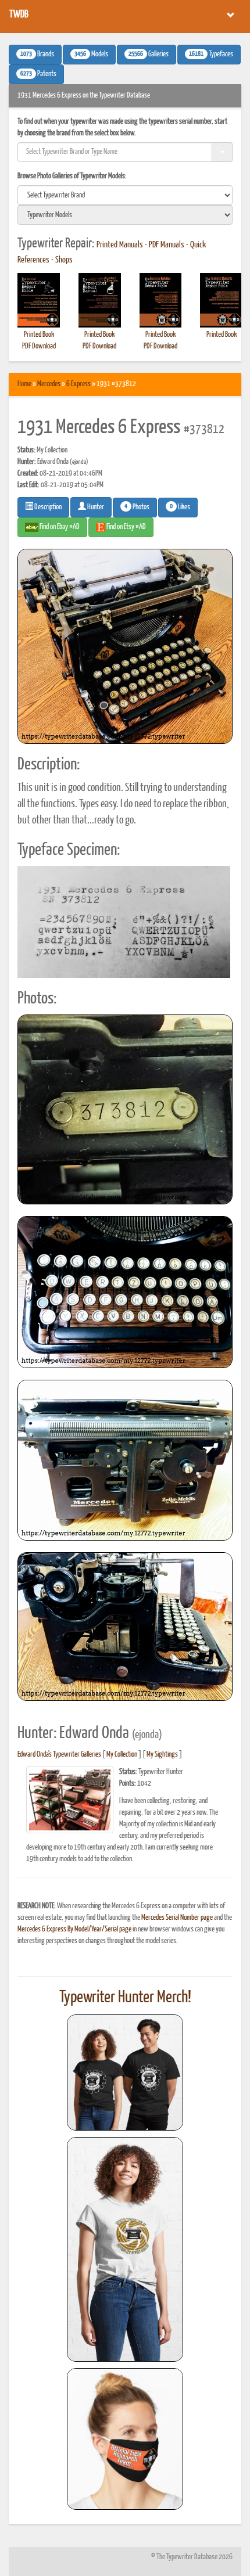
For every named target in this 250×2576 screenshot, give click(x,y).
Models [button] (91, 55)
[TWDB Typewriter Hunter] (125, 2072)
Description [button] (47, 507)
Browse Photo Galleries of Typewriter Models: (72, 176)
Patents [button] (38, 74)
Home (24, 384)
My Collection (122, 1755)
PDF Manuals (167, 245)
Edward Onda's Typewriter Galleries (59, 1755)
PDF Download (39, 346)
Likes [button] (180, 507)
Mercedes (49, 384)
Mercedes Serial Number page (177, 1918)
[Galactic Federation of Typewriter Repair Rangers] (125, 2250)
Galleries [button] (149, 55)
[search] (125, 195)
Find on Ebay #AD (59, 527)
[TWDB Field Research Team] (125, 2439)
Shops (64, 260)
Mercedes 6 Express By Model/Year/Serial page (74, 1929)
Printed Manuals (120, 245)
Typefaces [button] (211, 55)
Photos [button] (137, 507)
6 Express (78, 384)
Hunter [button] (95, 507)
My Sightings (162, 1755)
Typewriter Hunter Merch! (125, 1998)
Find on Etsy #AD (126, 527)
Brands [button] (37, 55)
